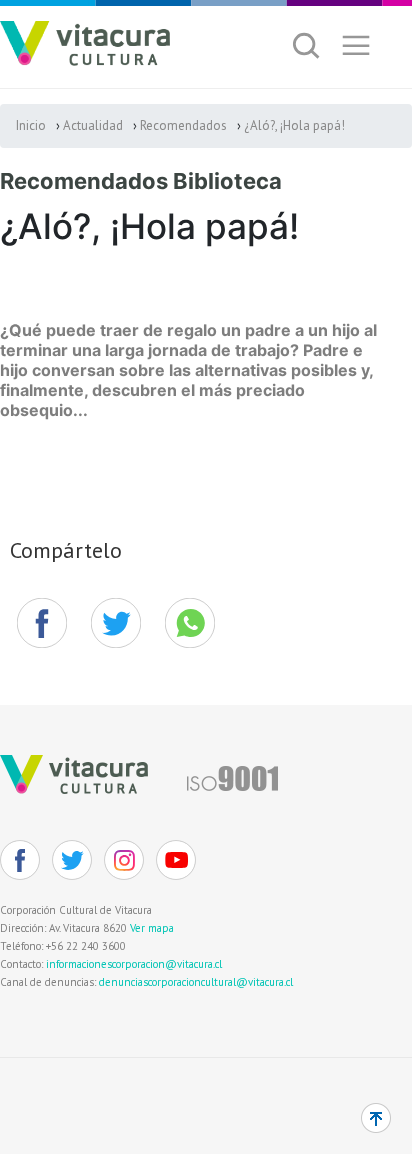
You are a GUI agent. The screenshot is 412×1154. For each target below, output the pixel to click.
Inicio (31, 125)
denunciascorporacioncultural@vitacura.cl (196, 982)
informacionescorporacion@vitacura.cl (134, 964)
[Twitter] (72, 860)
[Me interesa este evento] (116, 623)
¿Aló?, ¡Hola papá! (294, 125)
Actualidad (93, 125)
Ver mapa (152, 928)
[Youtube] (176, 860)
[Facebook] (42, 623)
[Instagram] (124, 860)
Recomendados (183, 125)
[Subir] (376, 1118)
